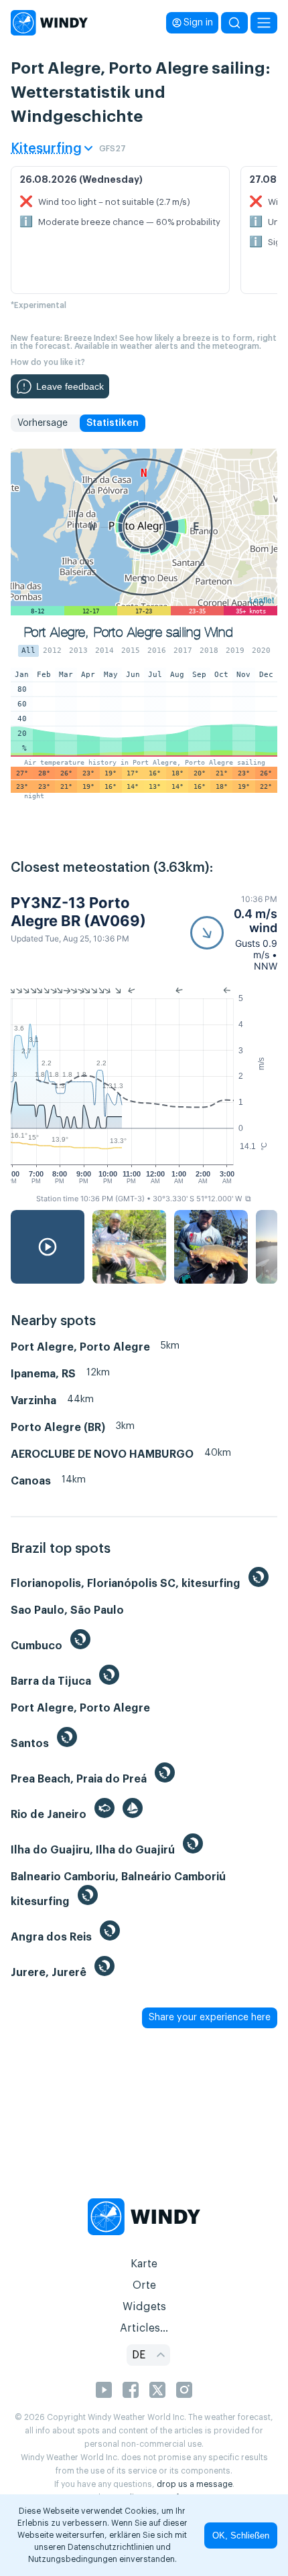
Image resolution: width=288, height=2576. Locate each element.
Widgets (144, 2307)
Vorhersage (43, 423)
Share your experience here (210, 2018)
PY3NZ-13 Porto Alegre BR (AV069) (78, 911)
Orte (144, 2285)
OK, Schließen (241, 2535)
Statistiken (113, 423)
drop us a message (195, 2484)
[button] (234, 933)
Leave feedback (70, 386)
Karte (144, 2264)
